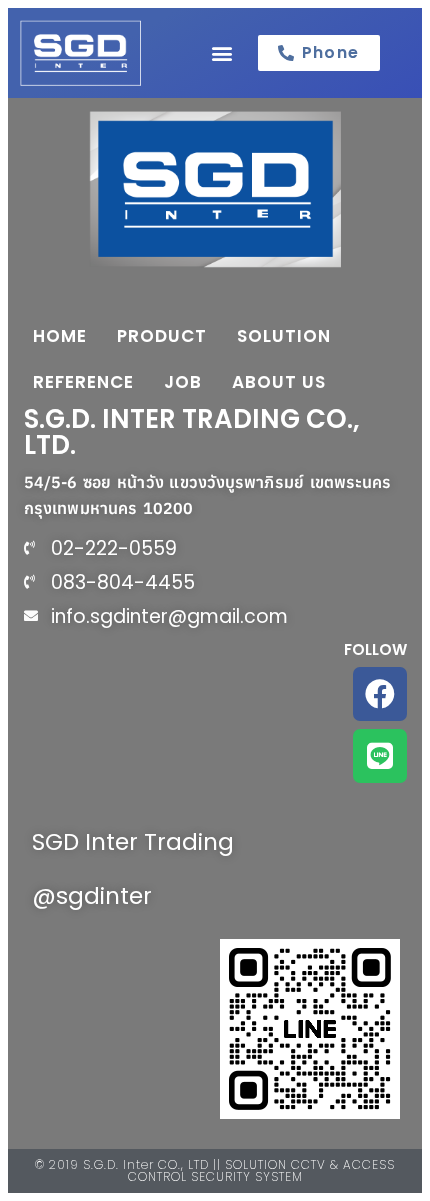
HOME (60, 336)
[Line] (380, 756)
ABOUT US (279, 382)
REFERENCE (83, 382)
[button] (221, 52)
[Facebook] (380, 694)
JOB (183, 382)
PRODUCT (162, 336)
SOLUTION (284, 336)
